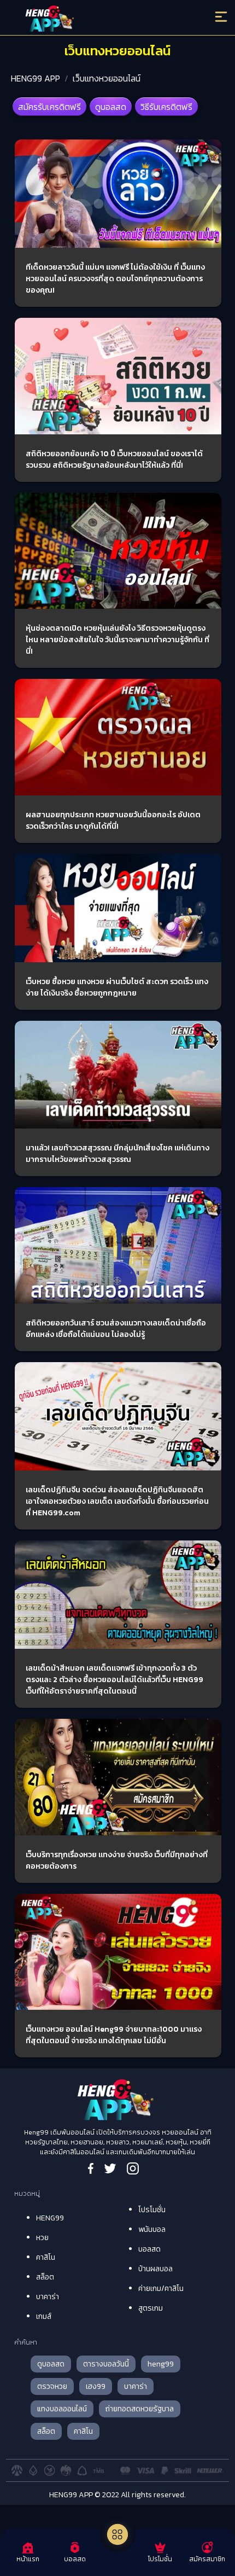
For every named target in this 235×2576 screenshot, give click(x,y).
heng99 (161, 2364)
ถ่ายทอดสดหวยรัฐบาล (140, 2409)
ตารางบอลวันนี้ (106, 2364)
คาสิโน (46, 2257)
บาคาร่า (48, 2297)
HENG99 (50, 2218)
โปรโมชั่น (152, 2210)
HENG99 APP (36, 78)
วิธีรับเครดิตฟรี (166, 107)
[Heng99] (92, 19)
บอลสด (149, 2249)
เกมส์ (44, 2316)
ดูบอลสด (111, 107)
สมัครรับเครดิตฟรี (49, 107)
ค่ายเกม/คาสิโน (161, 2289)
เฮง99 (96, 2386)
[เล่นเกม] (117, 2534)
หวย (42, 2238)
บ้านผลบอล (155, 2269)
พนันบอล (152, 2229)
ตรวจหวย (52, 2386)
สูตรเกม (151, 2308)
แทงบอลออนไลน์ (62, 2409)
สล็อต (45, 2277)
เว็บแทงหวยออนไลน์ (107, 78)
